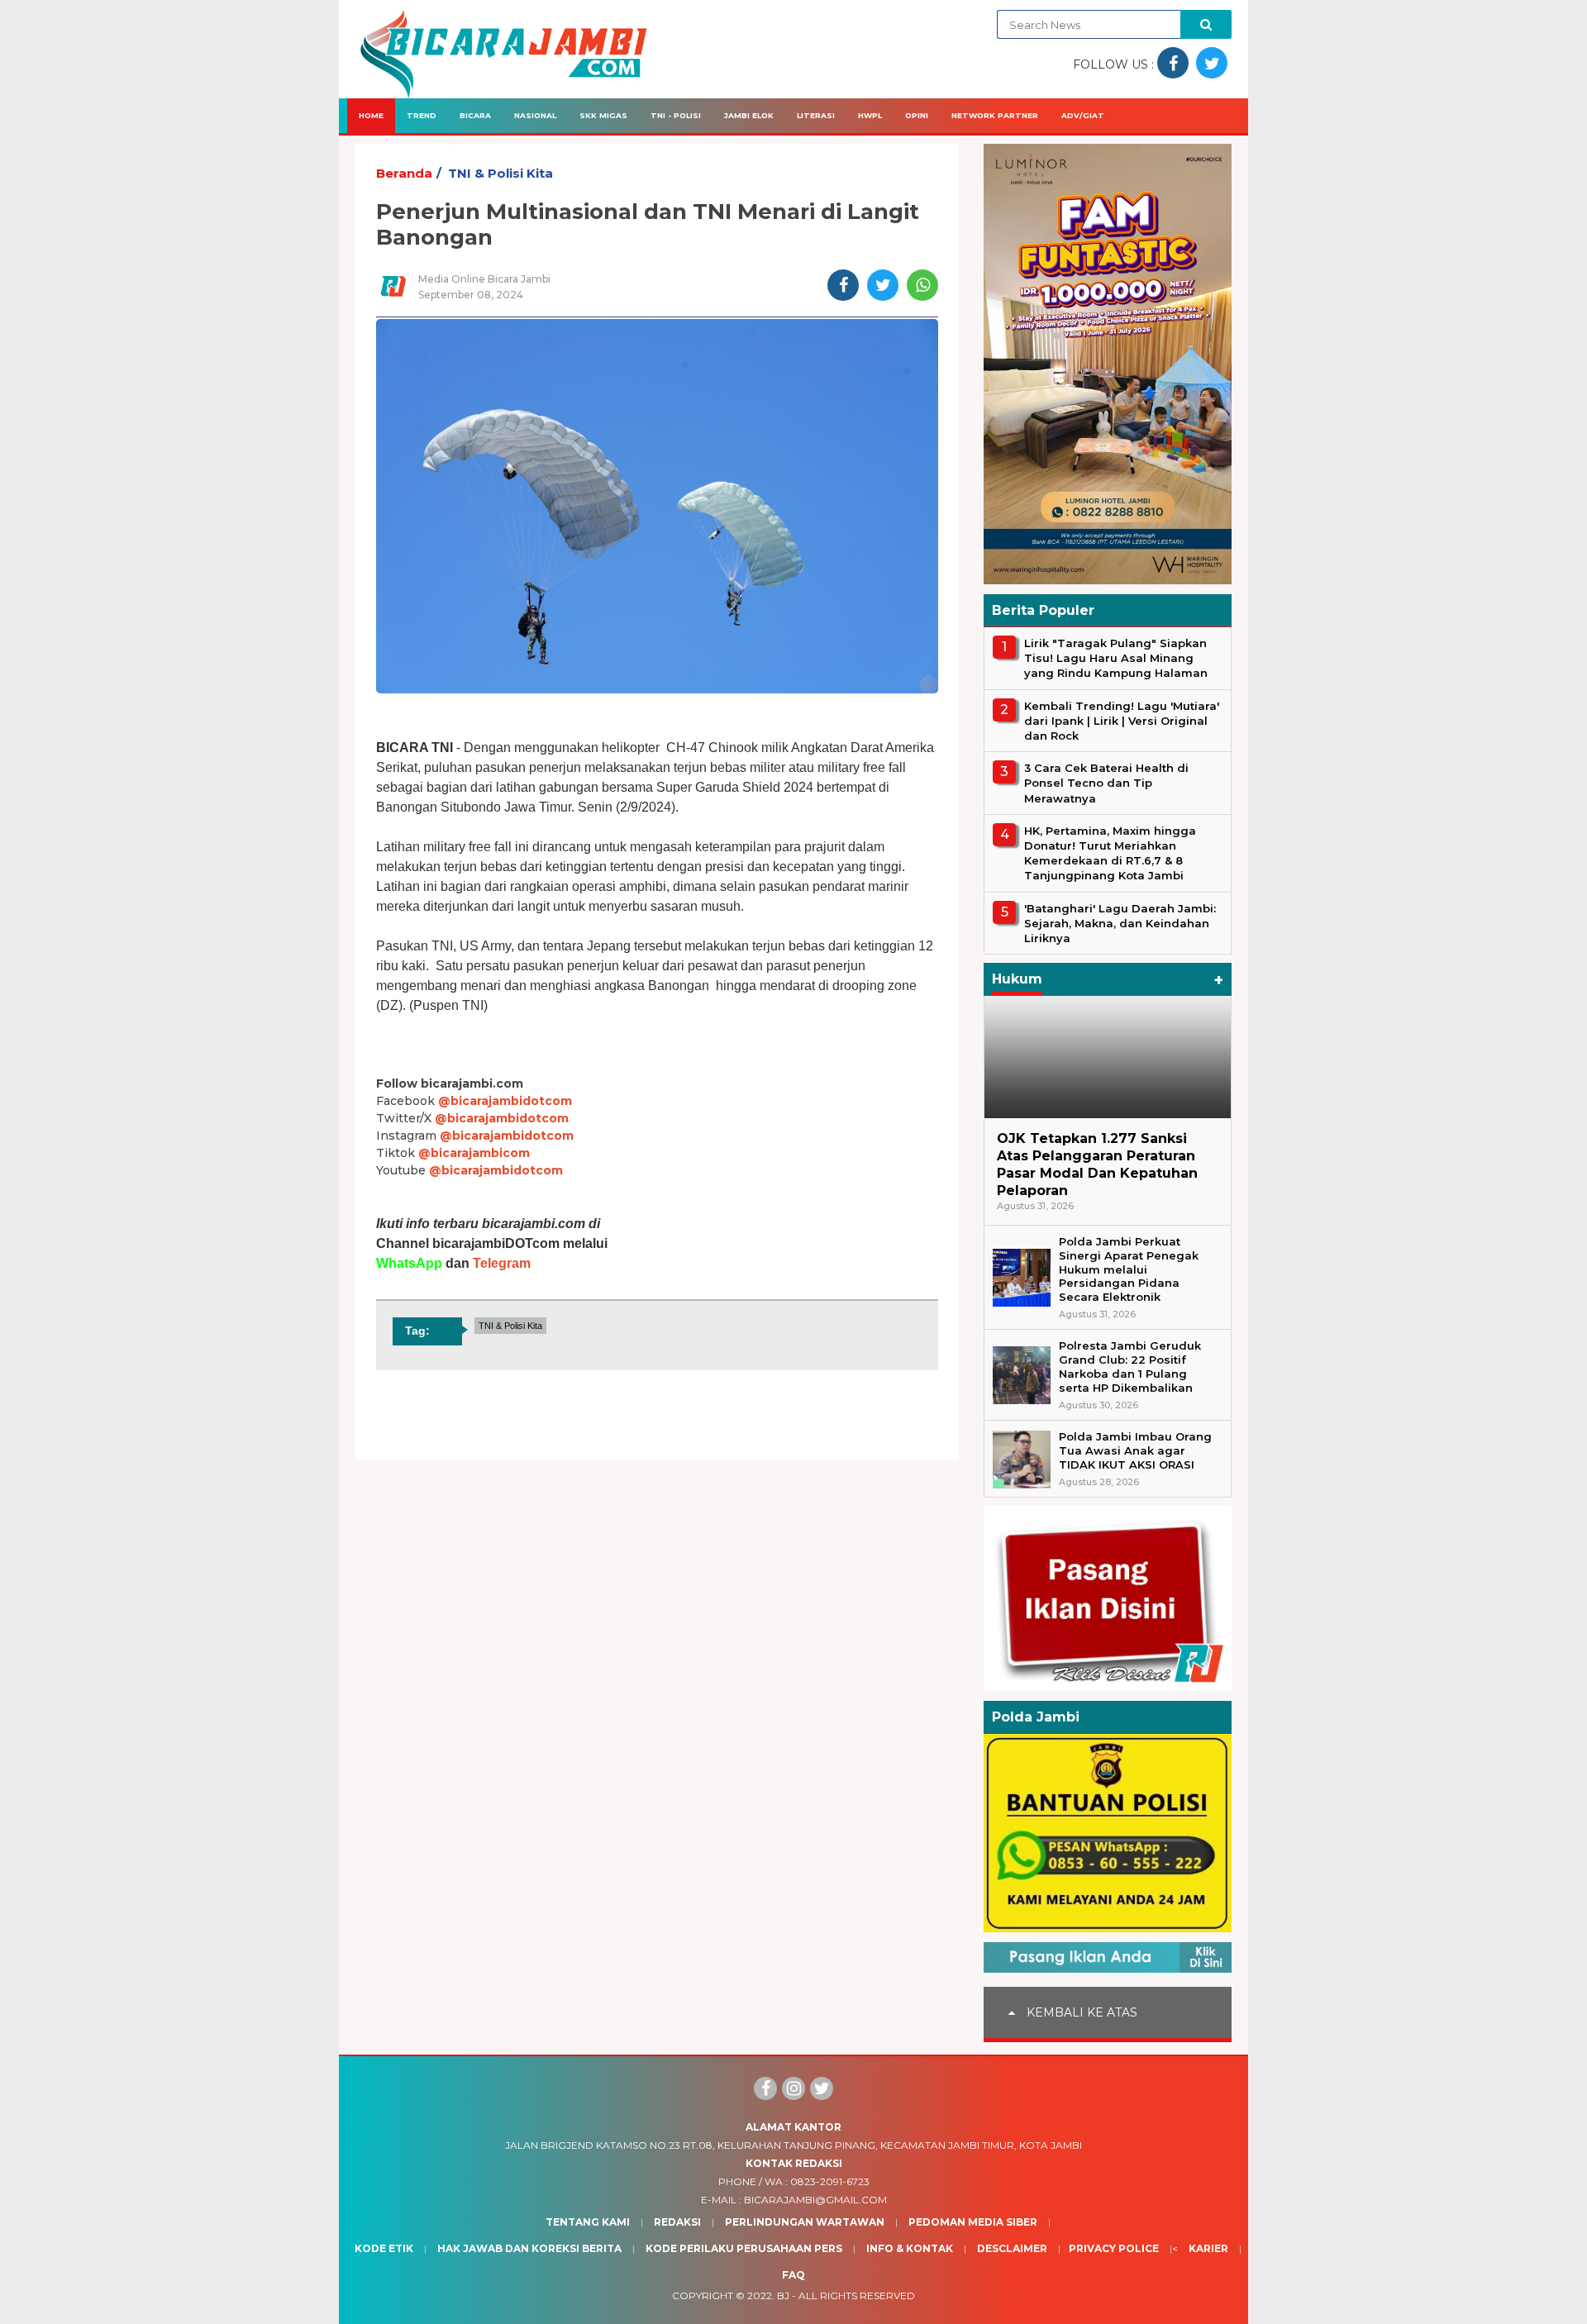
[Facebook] (765, 2088)
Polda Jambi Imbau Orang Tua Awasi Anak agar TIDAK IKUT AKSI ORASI (1135, 1450)
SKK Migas (603, 115)
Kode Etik (384, 2248)
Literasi (816, 115)
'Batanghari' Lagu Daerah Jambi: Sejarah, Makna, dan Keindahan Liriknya (1120, 923)
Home (371, 115)
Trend (422, 115)
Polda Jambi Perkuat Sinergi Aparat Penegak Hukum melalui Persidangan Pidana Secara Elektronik (1129, 1269)
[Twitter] (822, 2088)
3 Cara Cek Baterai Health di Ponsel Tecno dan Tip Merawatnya (1106, 783)
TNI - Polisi (676, 115)
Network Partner (995, 115)
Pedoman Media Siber (973, 2222)
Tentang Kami (588, 2222)
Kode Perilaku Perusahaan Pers (744, 2248)
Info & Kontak (910, 2248)
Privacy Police (1114, 2248)
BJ (783, 2295)
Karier (1208, 2248)
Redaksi (677, 2222)
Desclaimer (1012, 2248)
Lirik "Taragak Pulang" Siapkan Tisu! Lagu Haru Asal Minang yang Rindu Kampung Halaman (1116, 658)
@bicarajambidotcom (505, 1101)
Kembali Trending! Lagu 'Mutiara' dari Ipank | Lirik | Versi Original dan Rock (1122, 721)
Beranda (404, 173)
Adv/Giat (1083, 115)
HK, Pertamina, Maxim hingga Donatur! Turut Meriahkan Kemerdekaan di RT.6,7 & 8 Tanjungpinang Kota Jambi (1110, 853)
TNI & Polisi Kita (500, 173)
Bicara (475, 115)
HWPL (870, 115)
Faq (793, 2275)
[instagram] (793, 2088)
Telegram (502, 1263)
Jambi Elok (749, 115)
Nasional (535, 115)
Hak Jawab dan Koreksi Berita (529, 2248)
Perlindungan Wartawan (805, 2222)
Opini (917, 115)
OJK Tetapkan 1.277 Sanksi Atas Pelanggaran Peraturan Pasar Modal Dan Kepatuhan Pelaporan (1097, 1164)
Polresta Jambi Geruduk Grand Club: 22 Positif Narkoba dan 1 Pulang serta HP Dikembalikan (1130, 1367)
